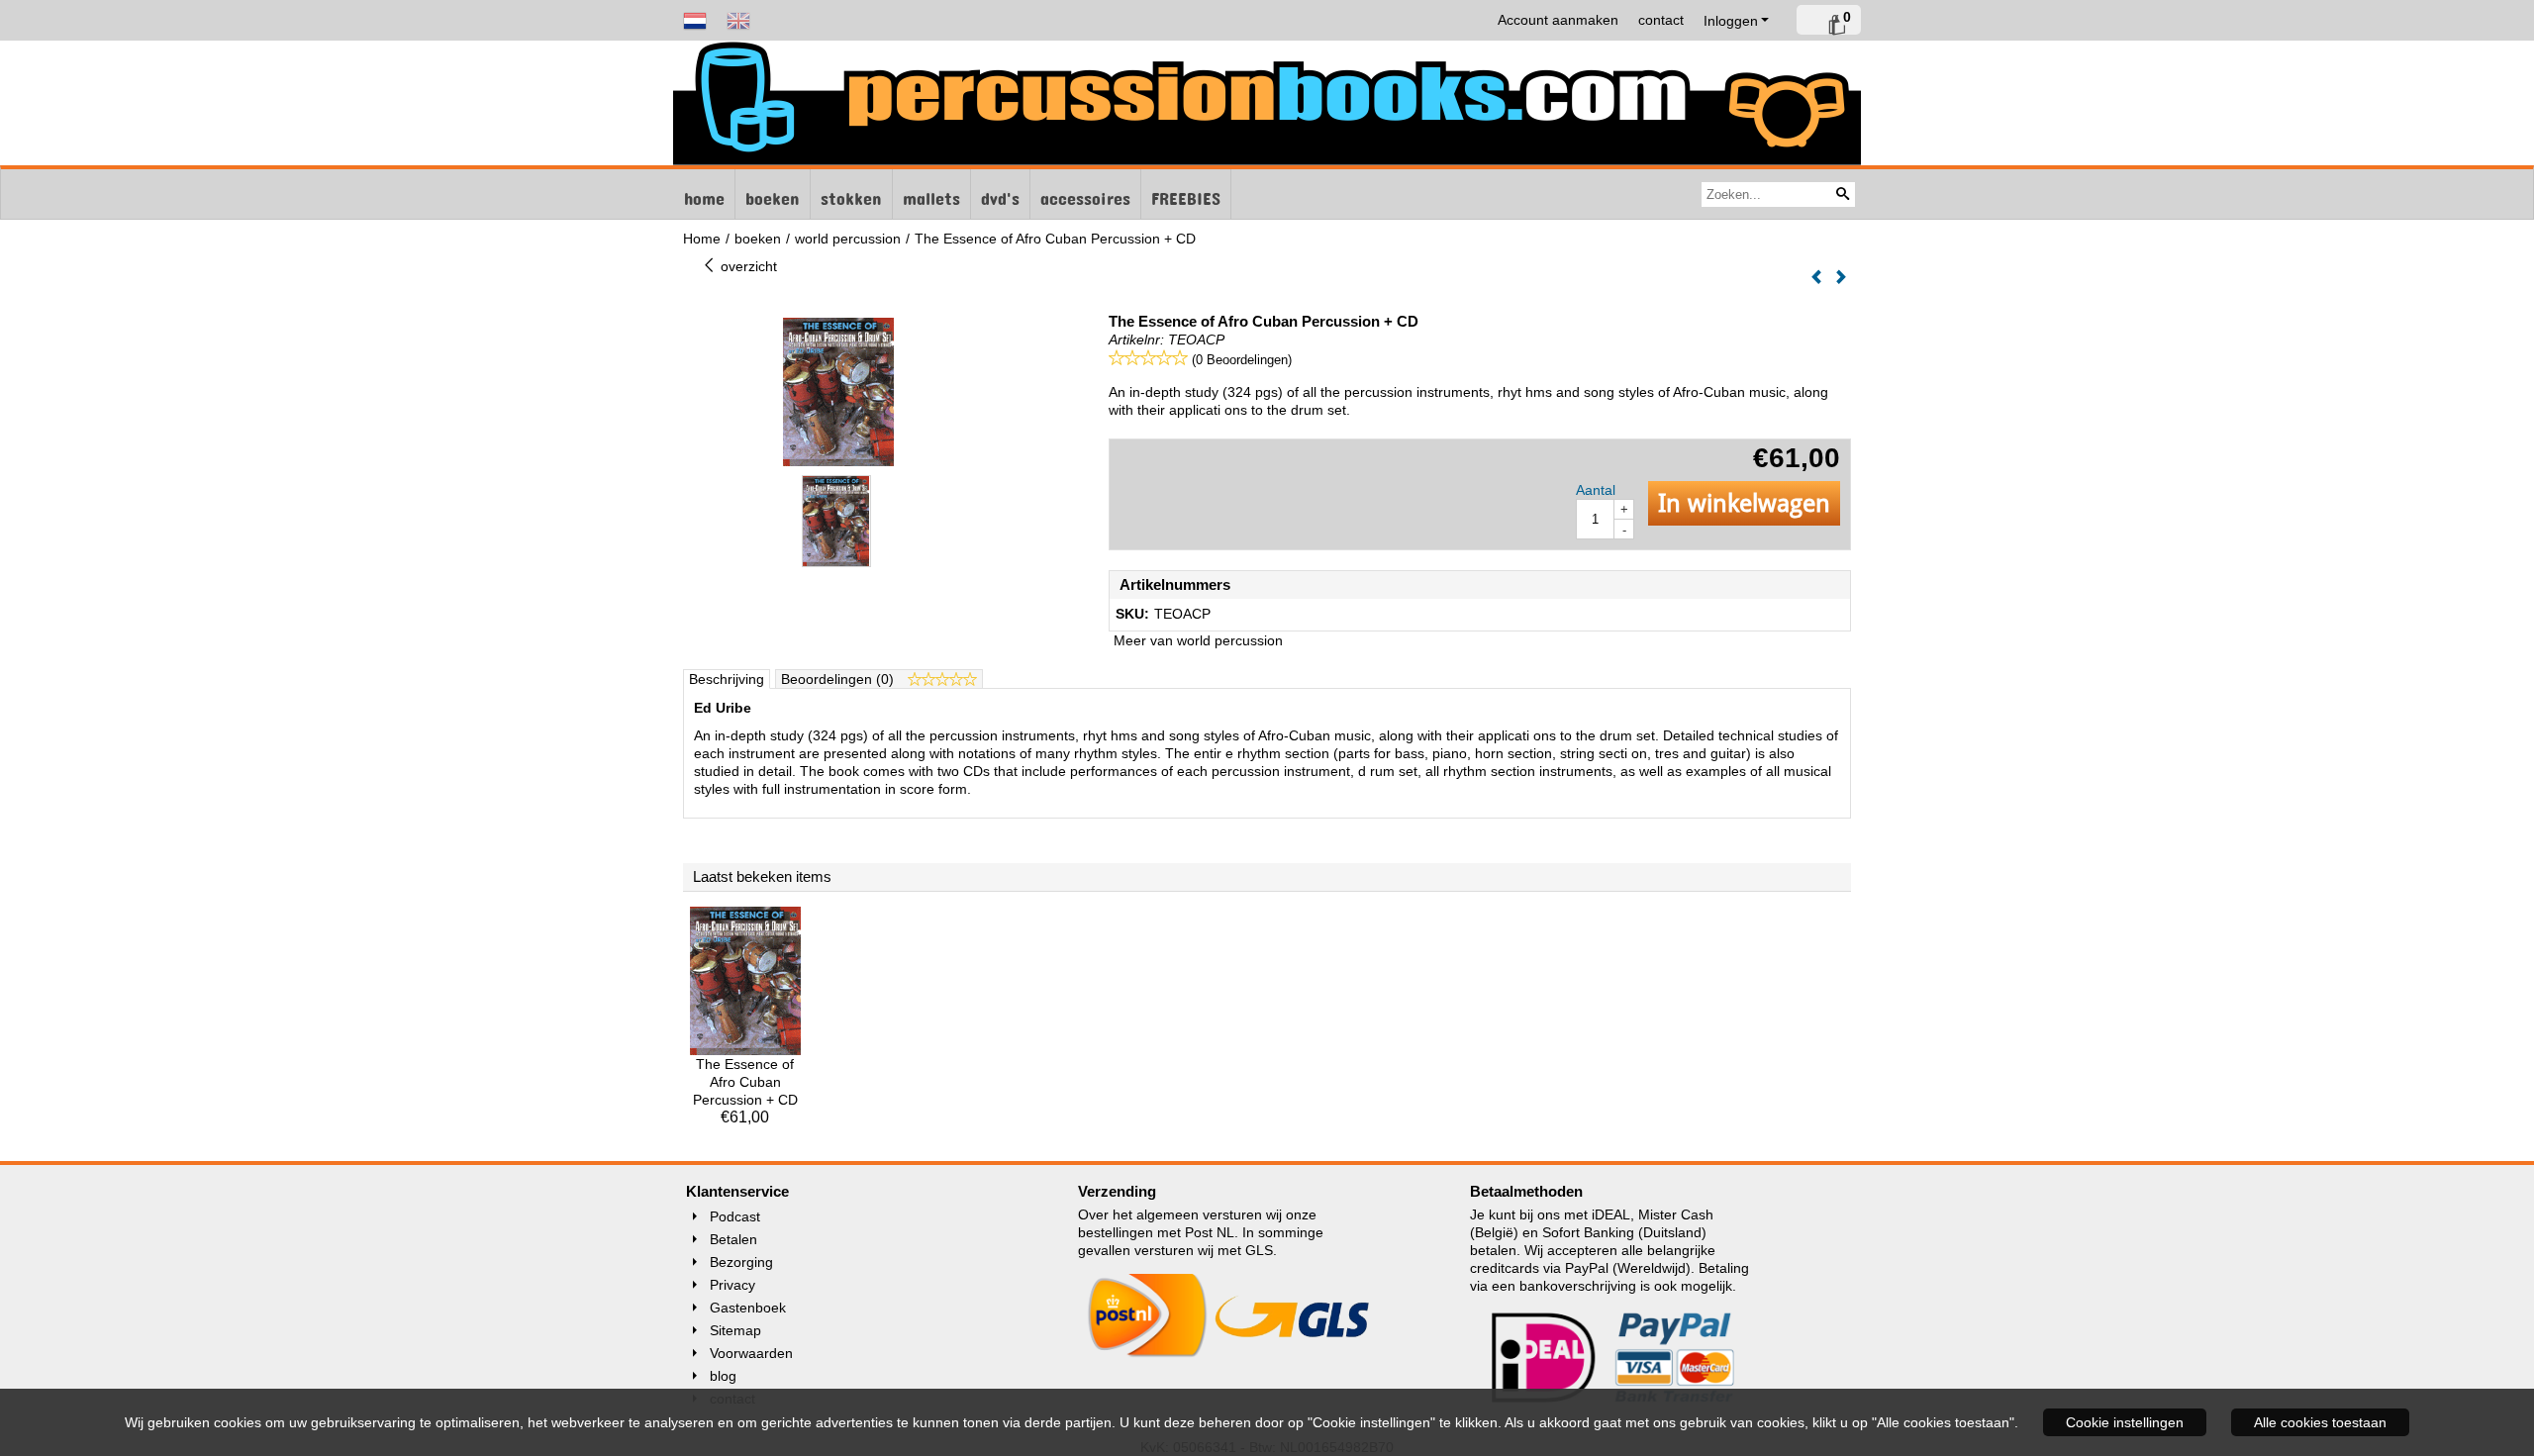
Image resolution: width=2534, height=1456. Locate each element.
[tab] (727, 679)
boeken (773, 194)
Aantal (1596, 490)
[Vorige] (1816, 278)
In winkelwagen (1744, 503)
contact (1661, 20)
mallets (931, 194)
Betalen (733, 1239)
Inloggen (1731, 21)
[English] (738, 20)
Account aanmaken (1558, 20)
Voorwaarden (751, 1353)
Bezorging (741, 1262)
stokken (851, 194)
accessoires (1085, 194)
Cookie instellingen (2125, 1422)
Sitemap (735, 1330)
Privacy (732, 1285)
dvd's (1000, 194)
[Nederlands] (695, 20)
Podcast (735, 1216)
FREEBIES (1186, 194)
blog (723, 1376)
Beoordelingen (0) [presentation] (839, 679)
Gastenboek (748, 1308)
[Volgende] (1841, 278)
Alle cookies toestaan (2320, 1422)
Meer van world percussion (1198, 640)
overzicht (747, 266)
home (704, 194)
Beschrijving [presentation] (727, 679)
